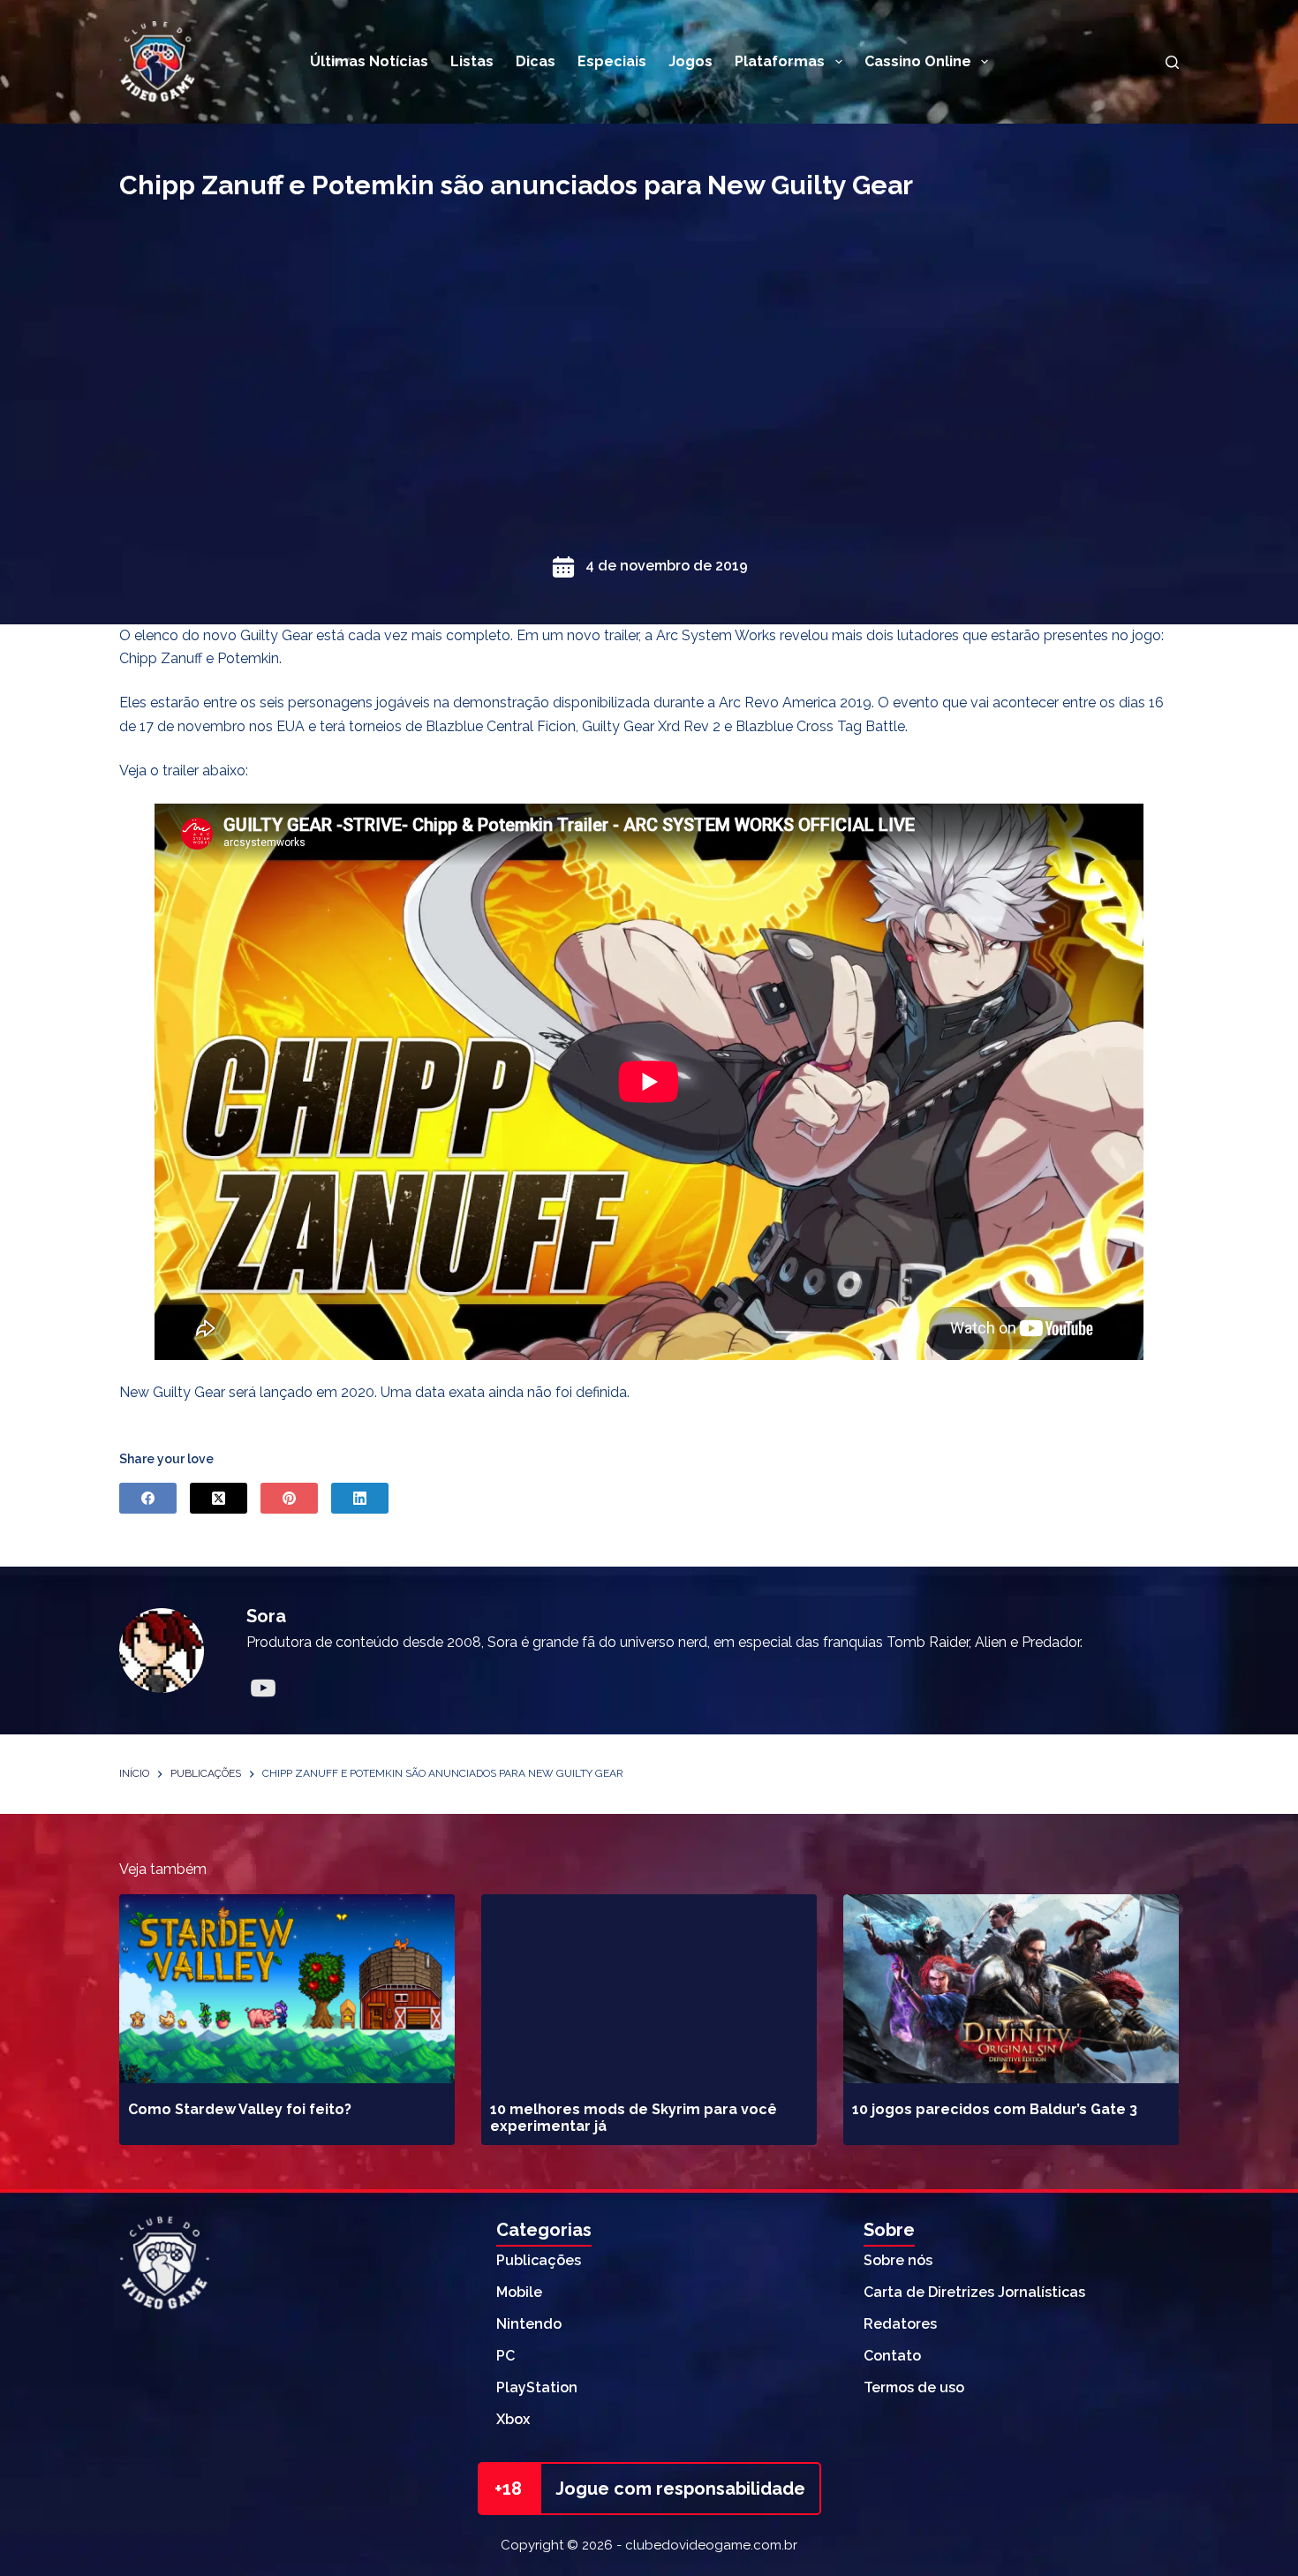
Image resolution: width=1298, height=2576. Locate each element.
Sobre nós (898, 2260)
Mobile (519, 2292)
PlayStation (537, 2387)
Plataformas (780, 61)
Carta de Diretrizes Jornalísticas (974, 2292)
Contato (892, 2356)
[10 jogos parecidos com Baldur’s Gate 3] (1011, 1989)
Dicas (536, 61)
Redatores (900, 2324)
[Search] (1172, 62)
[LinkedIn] (360, 1498)
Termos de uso (914, 2387)
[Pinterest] (289, 1498)
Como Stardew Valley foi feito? (240, 2109)
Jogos (691, 61)
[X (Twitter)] (219, 1498)
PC (506, 2356)
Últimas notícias (369, 61)
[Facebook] (148, 1498)
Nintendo (529, 2324)
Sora (266, 1616)
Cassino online (918, 61)
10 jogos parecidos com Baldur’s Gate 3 (995, 2109)
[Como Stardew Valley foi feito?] (287, 1989)
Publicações (539, 2260)
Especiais (612, 61)
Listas (472, 61)
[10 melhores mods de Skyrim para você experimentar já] (649, 1989)
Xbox (513, 2419)
